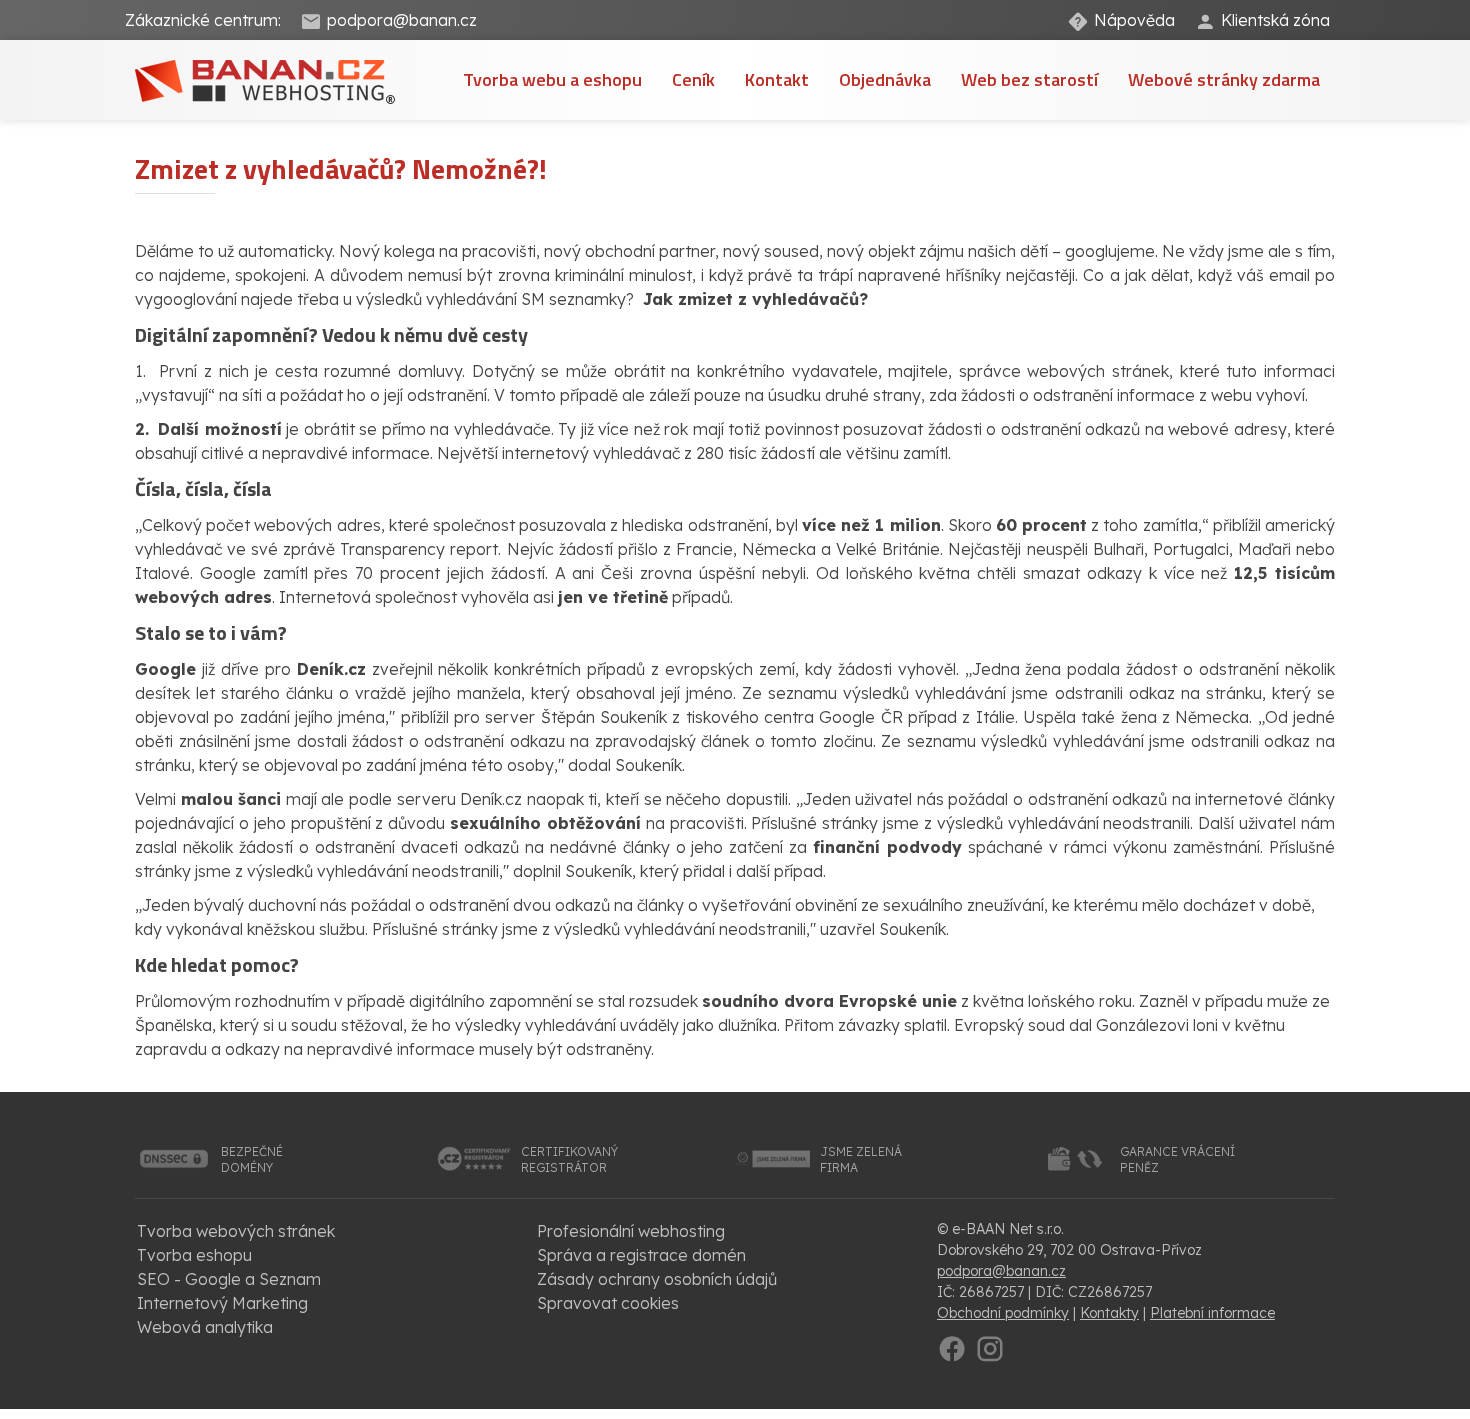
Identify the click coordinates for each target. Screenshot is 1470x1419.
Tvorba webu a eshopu (552, 79)
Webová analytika (205, 1327)
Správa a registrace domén (641, 1255)
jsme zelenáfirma (861, 1159)
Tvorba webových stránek (236, 1231)
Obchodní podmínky (1003, 1313)
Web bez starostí (1029, 79)
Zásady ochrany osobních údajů (657, 1279)
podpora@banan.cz (402, 20)
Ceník (693, 79)
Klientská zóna (1275, 20)
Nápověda (1134, 20)
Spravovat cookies (608, 1303)
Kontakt (777, 79)
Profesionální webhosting (631, 1231)
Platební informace (1212, 1313)
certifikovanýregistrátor (569, 1159)
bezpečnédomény (252, 1159)
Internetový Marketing (222, 1303)
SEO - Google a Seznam (229, 1279)
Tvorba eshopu (194, 1255)
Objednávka (885, 79)
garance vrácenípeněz (1177, 1159)
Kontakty (1109, 1313)
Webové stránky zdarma (1224, 79)
